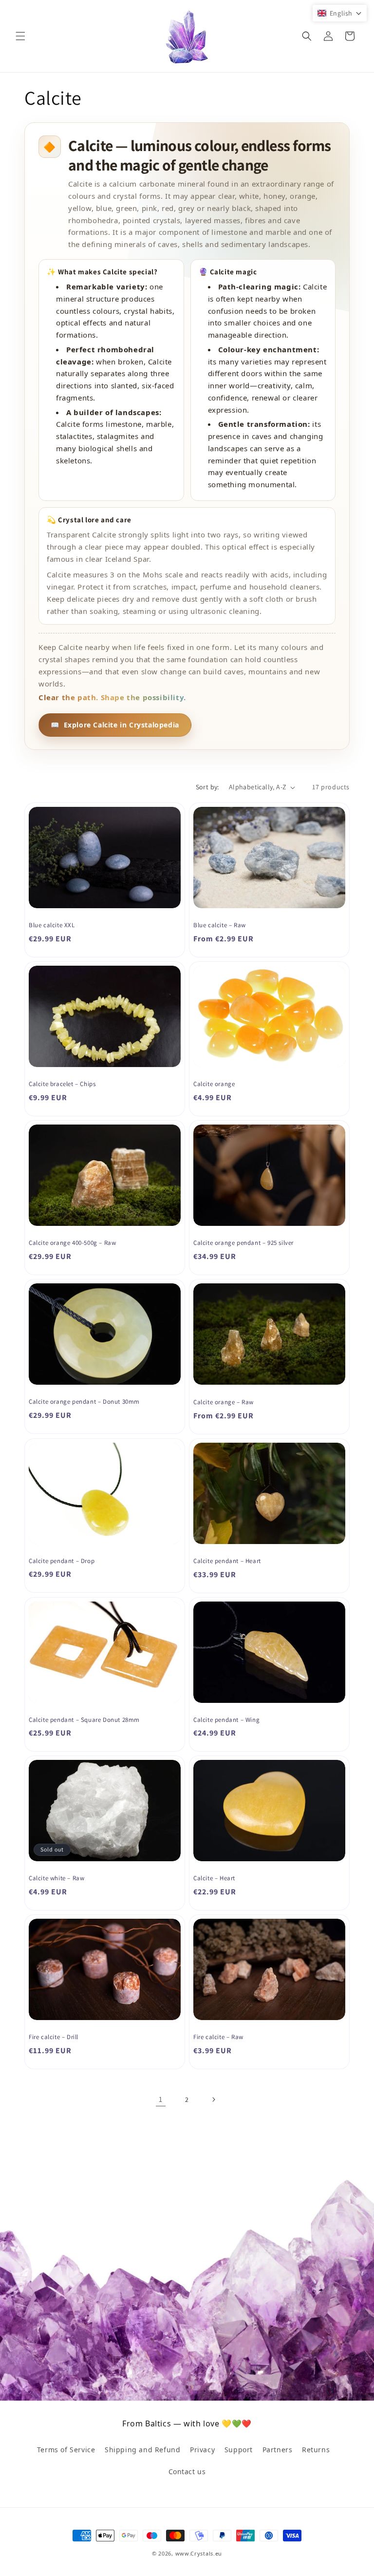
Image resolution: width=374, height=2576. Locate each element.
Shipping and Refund (142, 2450)
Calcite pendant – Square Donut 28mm (84, 1720)
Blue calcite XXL (52, 925)
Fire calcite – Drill (54, 2037)
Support (239, 2450)
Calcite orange (214, 1084)
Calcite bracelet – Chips (62, 1084)
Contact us (187, 2471)
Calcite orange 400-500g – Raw (72, 1243)
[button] (20, 36)
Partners (278, 2450)
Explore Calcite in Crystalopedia (115, 725)
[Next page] (213, 2099)
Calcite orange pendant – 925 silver (243, 1243)
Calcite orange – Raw (224, 1402)
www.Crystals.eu (199, 2553)
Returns (316, 2450)
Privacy (202, 2450)
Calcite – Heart (214, 1878)
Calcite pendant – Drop (62, 1561)
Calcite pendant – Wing (226, 1720)
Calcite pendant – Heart (227, 1561)
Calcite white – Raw (56, 1878)
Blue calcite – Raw (220, 925)
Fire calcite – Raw (218, 2037)
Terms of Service (66, 2450)
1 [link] (161, 2099)
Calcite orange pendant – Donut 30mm (84, 1402)
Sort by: (207, 787)
